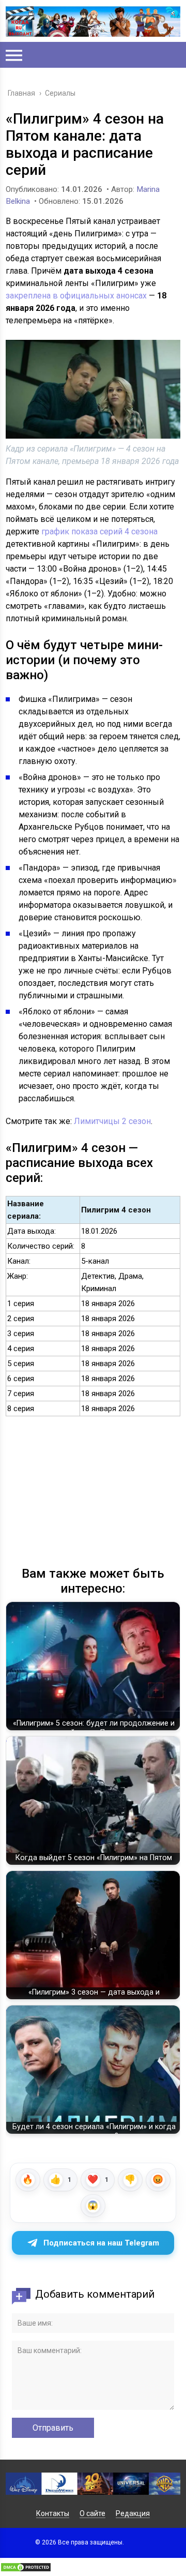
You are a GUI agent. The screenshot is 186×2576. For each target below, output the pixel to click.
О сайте (92, 2513)
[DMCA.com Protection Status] (26, 2570)
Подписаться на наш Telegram (101, 2243)
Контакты (53, 2513)
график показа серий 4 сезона (99, 531)
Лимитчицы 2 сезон (112, 1121)
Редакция (133, 2513)
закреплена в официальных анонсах (76, 296)
